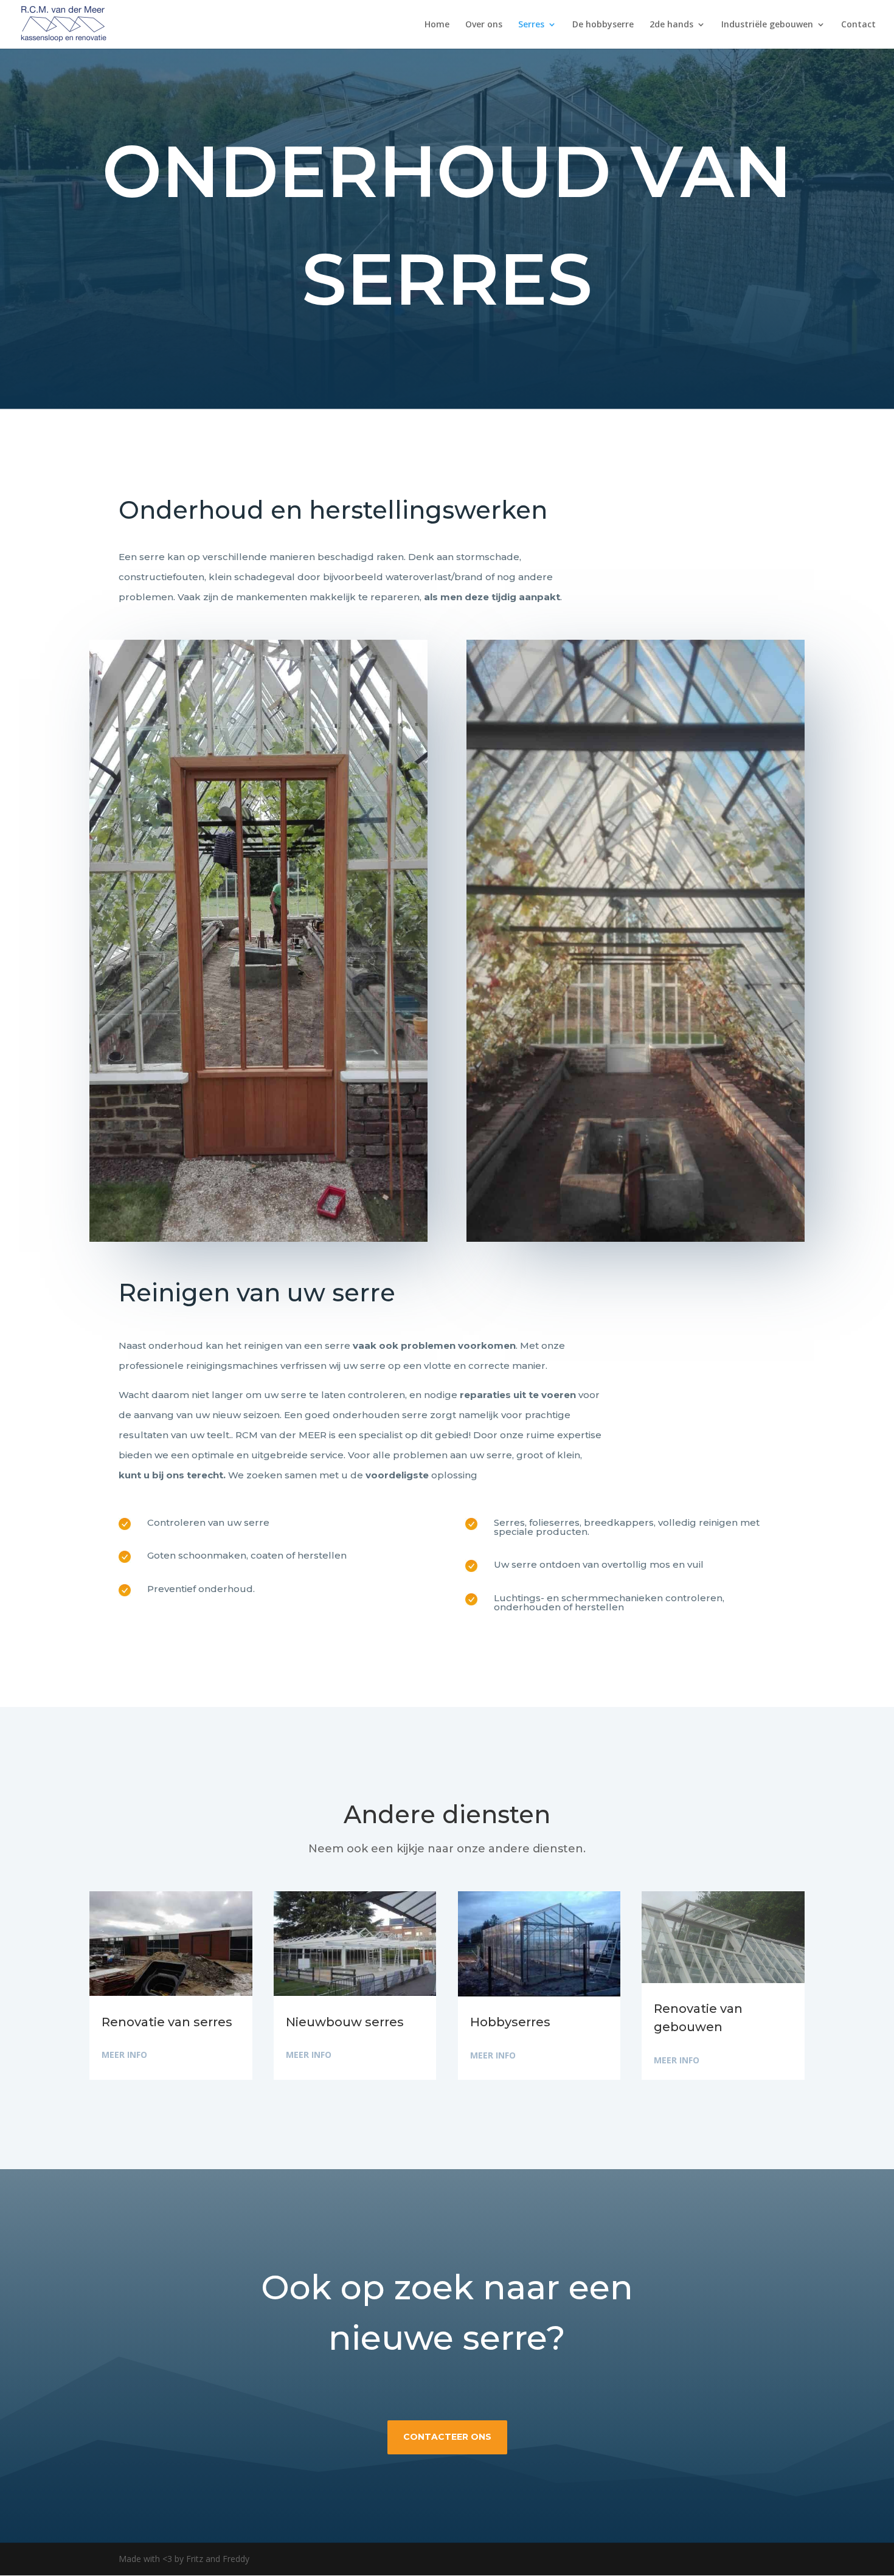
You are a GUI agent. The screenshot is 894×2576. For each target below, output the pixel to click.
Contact (858, 25)
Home (437, 25)
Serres (531, 25)
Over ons (484, 25)
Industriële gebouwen (767, 25)
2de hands (671, 25)
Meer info (124, 2055)
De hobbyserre (603, 25)
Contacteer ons (447, 2437)
